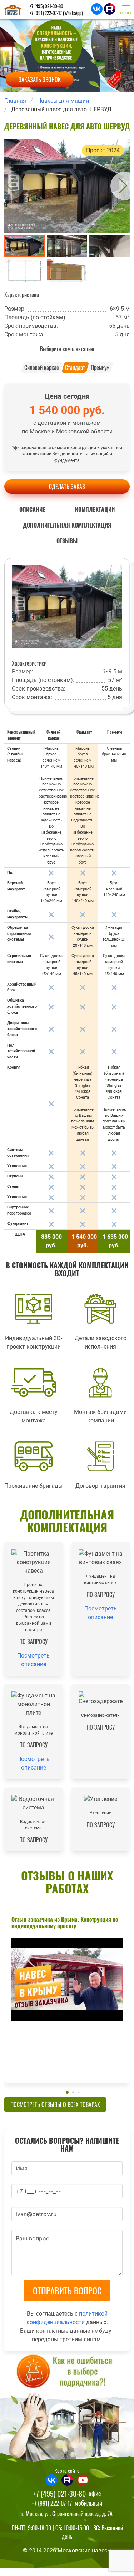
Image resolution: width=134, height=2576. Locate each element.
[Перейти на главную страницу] (13, 10)
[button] (127, 9)
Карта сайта (67, 2471)
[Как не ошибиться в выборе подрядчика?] (67, 2409)
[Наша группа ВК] (98, 12)
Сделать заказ (67, 487)
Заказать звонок (40, 80)
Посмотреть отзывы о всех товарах (55, 2104)
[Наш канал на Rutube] (110, 12)
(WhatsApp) (56, 13)
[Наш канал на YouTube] (83, 2484)
